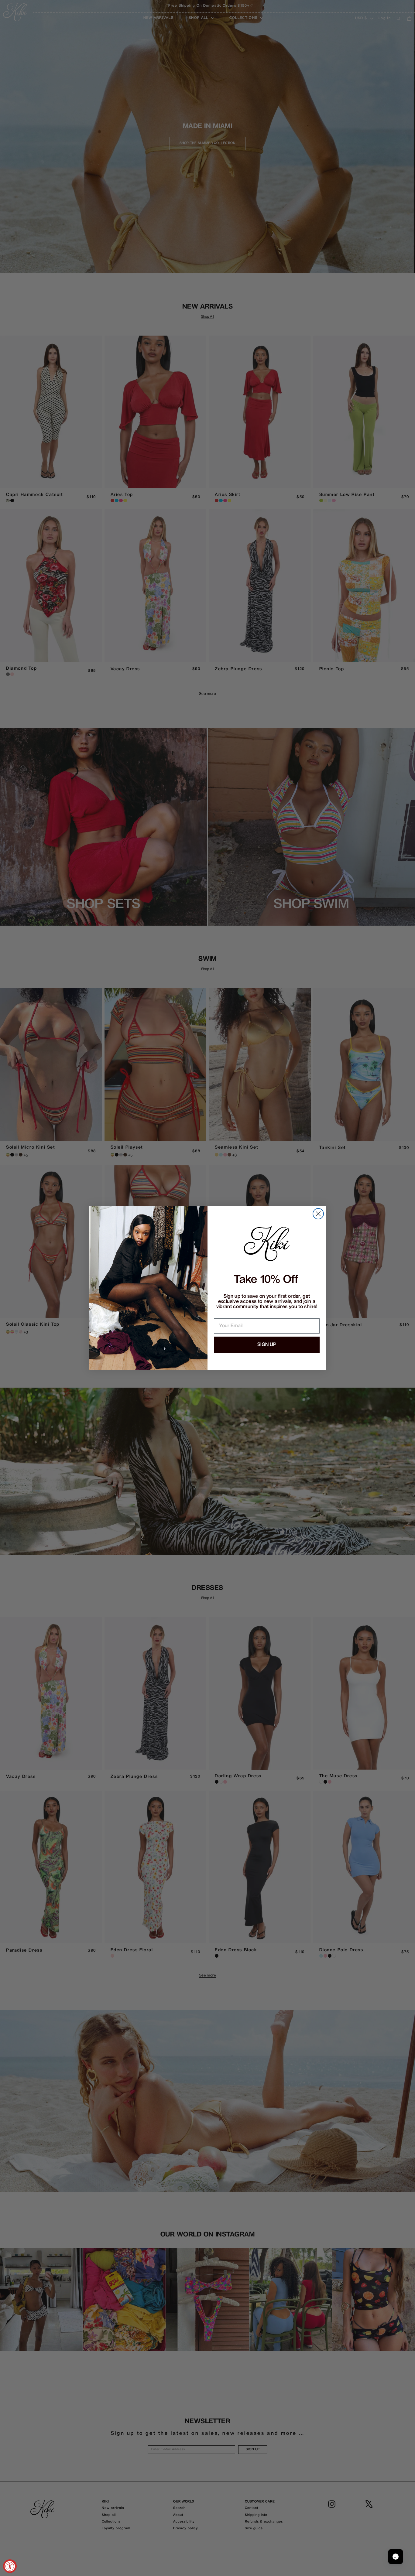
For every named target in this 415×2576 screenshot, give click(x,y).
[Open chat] (396, 2557)
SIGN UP (267, 1345)
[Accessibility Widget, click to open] (10, 2566)
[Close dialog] (318, 1214)
